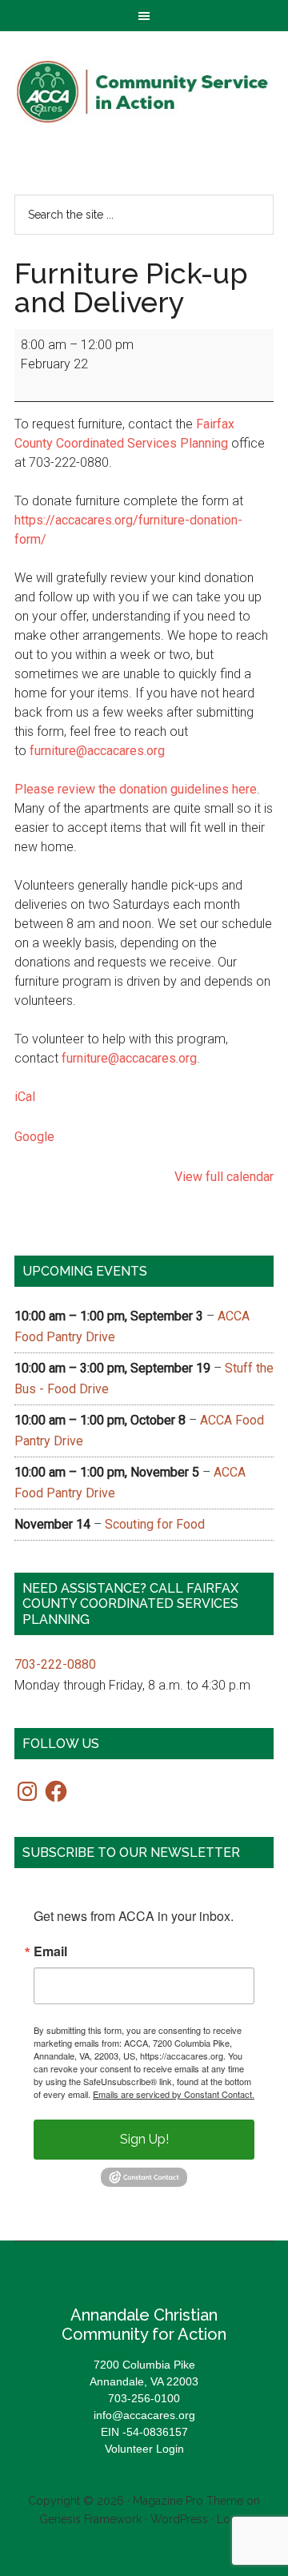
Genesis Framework (90, 2519)
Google (34, 1137)
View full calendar (224, 1177)
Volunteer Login (144, 2449)
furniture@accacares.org (97, 751)
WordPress (179, 2519)
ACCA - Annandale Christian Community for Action (144, 91)
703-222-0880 (55, 1664)
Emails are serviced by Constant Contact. (174, 2094)
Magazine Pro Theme (188, 2501)
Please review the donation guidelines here (136, 789)
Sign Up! (144, 2139)
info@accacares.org (144, 2415)
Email (50, 1951)
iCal (25, 1097)
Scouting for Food (155, 1524)
